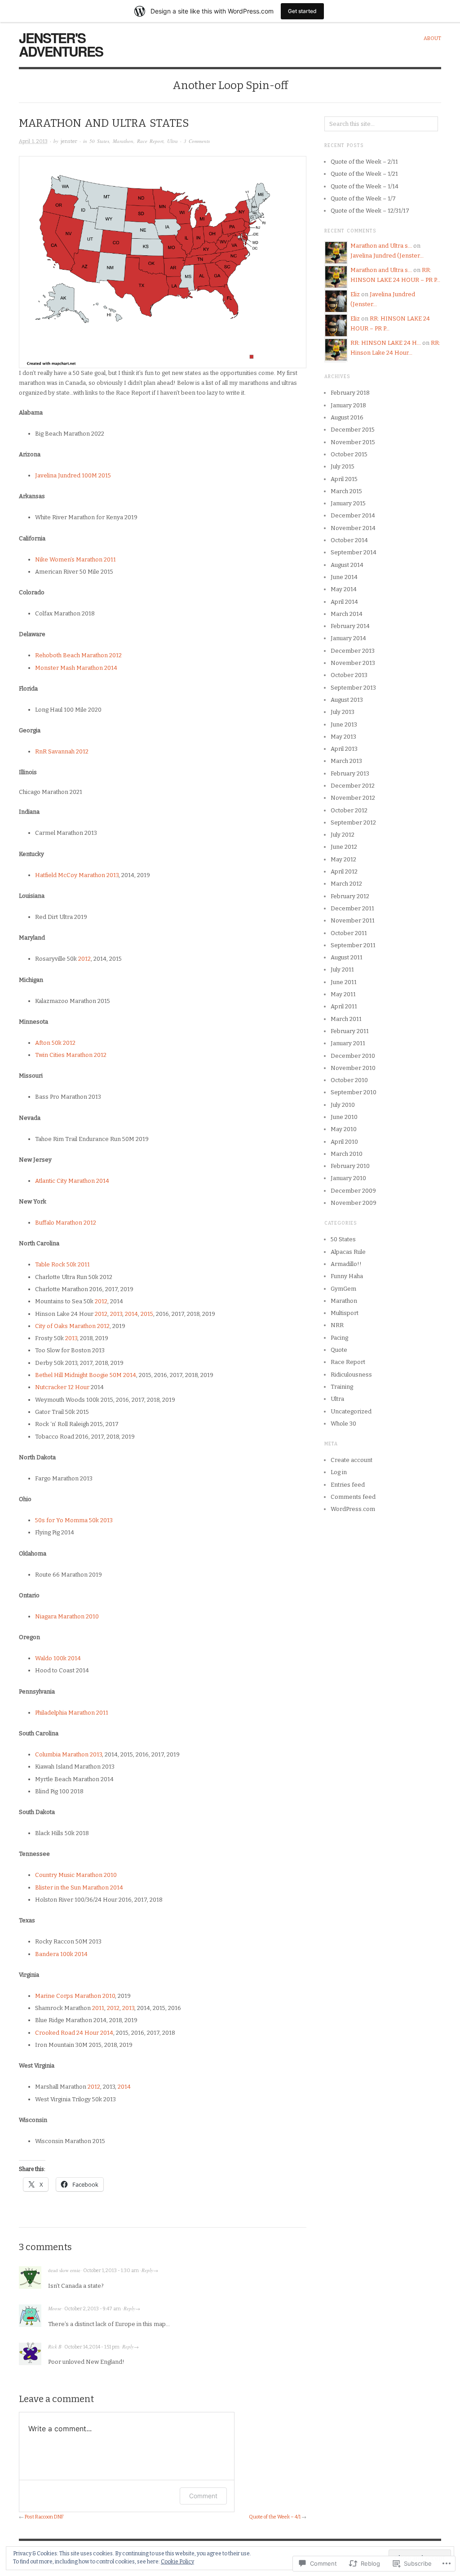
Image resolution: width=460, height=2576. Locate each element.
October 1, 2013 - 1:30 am (111, 2271)
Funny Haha (347, 1276)
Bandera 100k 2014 (61, 1954)
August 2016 (347, 417)
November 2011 (353, 920)
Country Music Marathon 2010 (76, 1875)
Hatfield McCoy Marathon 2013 (77, 875)
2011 (98, 2008)
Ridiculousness (351, 1375)
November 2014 (353, 528)
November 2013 (353, 663)
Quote (339, 1350)
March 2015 (346, 491)
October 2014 (349, 540)
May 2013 (343, 737)
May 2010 (344, 1129)
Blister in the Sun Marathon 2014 (79, 1887)
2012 (84, 959)
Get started (302, 11)
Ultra (172, 141)
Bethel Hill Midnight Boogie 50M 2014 (86, 1375)
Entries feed (348, 1485)
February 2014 (350, 626)
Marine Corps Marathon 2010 (75, 1996)
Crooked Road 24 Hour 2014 (74, 2033)
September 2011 (353, 945)
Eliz (355, 294)
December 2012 (353, 786)
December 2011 (352, 908)
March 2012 (346, 884)
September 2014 (354, 552)
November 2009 (354, 1203)
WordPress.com (353, 1509)
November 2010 (353, 1068)
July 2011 (342, 969)
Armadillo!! (346, 1264)
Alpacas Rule (348, 1252)
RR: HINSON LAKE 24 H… (386, 343)
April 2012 (344, 871)
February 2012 (350, 896)
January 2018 (348, 405)
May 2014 (344, 589)
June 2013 (344, 724)
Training (342, 1387)
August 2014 (347, 565)
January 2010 (348, 1178)
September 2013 (353, 688)
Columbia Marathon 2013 (69, 1754)
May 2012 (343, 859)
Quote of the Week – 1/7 (363, 198)
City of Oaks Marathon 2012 (72, 1326)
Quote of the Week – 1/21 (364, 174)
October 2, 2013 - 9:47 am (93, 2309)
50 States (99, 141)
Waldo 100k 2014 (58, 1658)
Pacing (339, 1338)
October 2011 (349, 933)
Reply (147, 2270)
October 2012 (349, 810)
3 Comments (197, 141)
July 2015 (343, 466)
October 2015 (349, 454)
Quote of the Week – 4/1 (275, 2517)
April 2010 (344, 1142)
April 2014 (344, 602)
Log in (339, 1472)
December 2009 (353, 1191)
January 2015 (348, 503)
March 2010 (347, 1154)
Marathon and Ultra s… (381, 246)
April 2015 (344, 479)
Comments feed (353, 1497)
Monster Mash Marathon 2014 (76, 668)
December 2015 (353, 430)
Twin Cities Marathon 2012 (71, 1055)
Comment (203, 2496)
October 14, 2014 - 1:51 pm (92, 2347)
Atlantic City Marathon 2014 (72, 1181)
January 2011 (348, 1043)
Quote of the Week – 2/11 (364, 162)
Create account (352, 1460)
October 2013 (349, 675)
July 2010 (343, 1105)
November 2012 (353, 798)
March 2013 (346, 761)
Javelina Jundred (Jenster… (387, 256)
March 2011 (346, 1019)
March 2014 (347, 614)
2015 (147, 1314)
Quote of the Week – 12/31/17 (370, 211)
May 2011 (343, 994)
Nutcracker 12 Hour (62, 1387)
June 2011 (344, 982)
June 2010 (344, 1117)
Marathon (123, 141)
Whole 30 (343, 1424)
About (432, 38)
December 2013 (353, 651)
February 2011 (350, 1031)
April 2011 (344, 1006)
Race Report (150, 141)
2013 (116, 1314)
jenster (69, 141)
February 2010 (350, 1166)
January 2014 (348, 638)
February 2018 (350, 393)
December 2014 (353, 515)
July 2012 (343, 835)
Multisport (345, 1313)
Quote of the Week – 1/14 (365, 186)
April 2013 (344, 749)
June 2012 (344, 847)
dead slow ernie (64, 2270)
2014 (131, 1314)
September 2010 (354, 1092)
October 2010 (349, 1080)
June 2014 (344, 577)
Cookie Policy (177, 2562)
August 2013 (347, 700)
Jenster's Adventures (61, 44)
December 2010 (353, 1056)
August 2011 (347, 957)
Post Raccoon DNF (44, 2517)
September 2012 (353, 822)
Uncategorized (351, 1411)
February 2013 (350, 773)
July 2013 (343, 712)
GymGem (343, 1289)
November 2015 (353, 442)
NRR (337, 1325)
